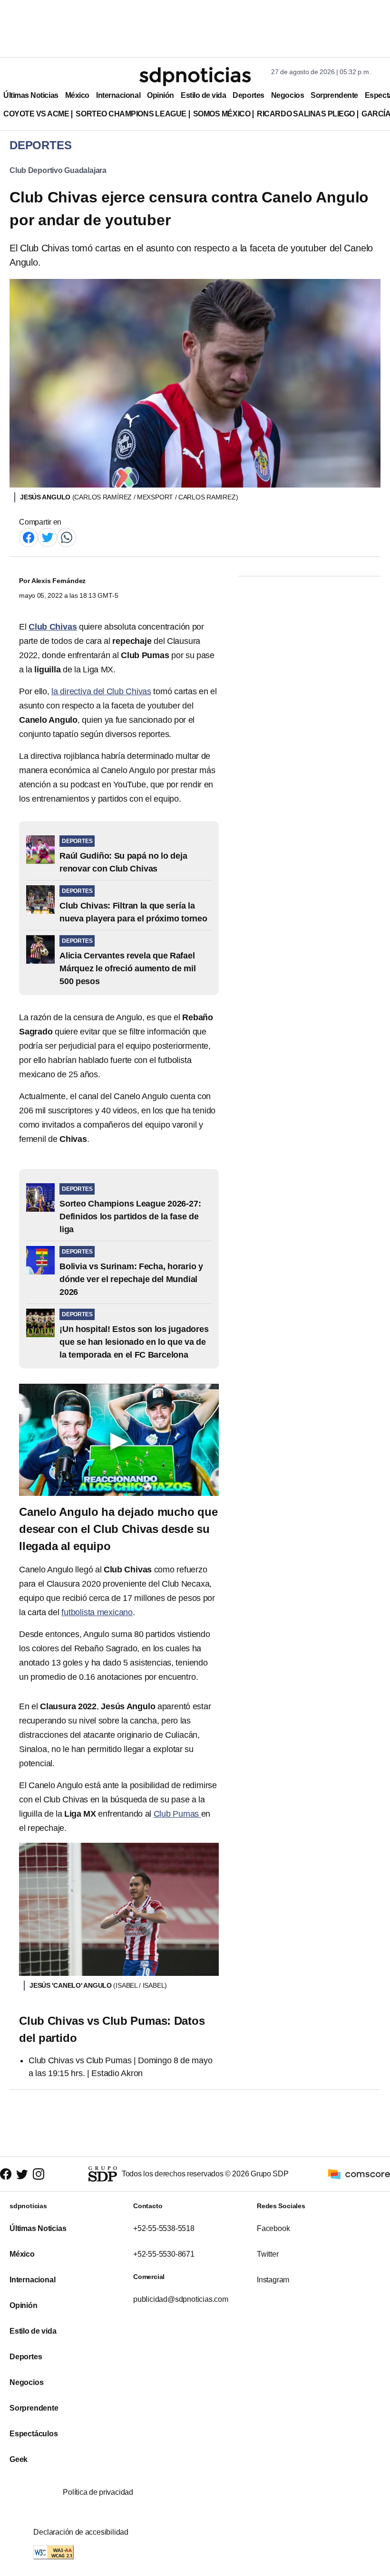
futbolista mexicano (97, 1612)
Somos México (222, 114)
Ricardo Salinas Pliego (306, 114)
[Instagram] (39, 2174)
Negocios (288, 95)
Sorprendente (334, 95)
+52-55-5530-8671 (164, 2254)
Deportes (248, 95)
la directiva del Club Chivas (101, 691)
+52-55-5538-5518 (164, 2228)
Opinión (161, 95)
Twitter (268, 2254)
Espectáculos (34, 2434)
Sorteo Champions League (131, 114)
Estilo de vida (203, 95)
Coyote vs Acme (36, 114)
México (77, 95)
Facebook (273, 2228)
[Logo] (195, 77)
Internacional (118, 95)
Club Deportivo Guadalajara (58, 170)
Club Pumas (177, 1814)
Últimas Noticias (31, 95)
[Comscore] (359, 2173)
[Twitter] (48, 537)
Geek (19, 2459)
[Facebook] (29, 537)
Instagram (273, 2280)
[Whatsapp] (67, 537)
